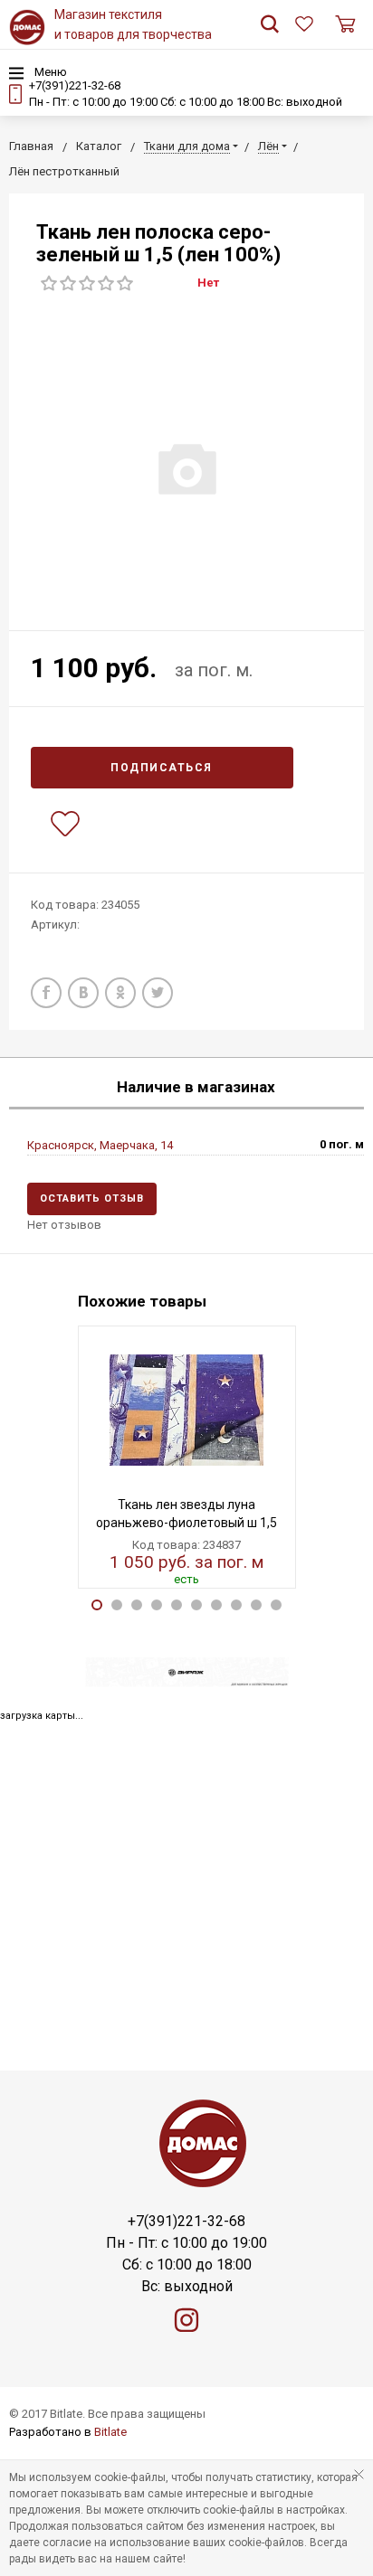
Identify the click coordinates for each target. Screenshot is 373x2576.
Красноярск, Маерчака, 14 (100, 1145)
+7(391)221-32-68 (75, 85)
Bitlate (110, 2432)
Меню (49, 72)
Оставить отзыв (92, 1198)
